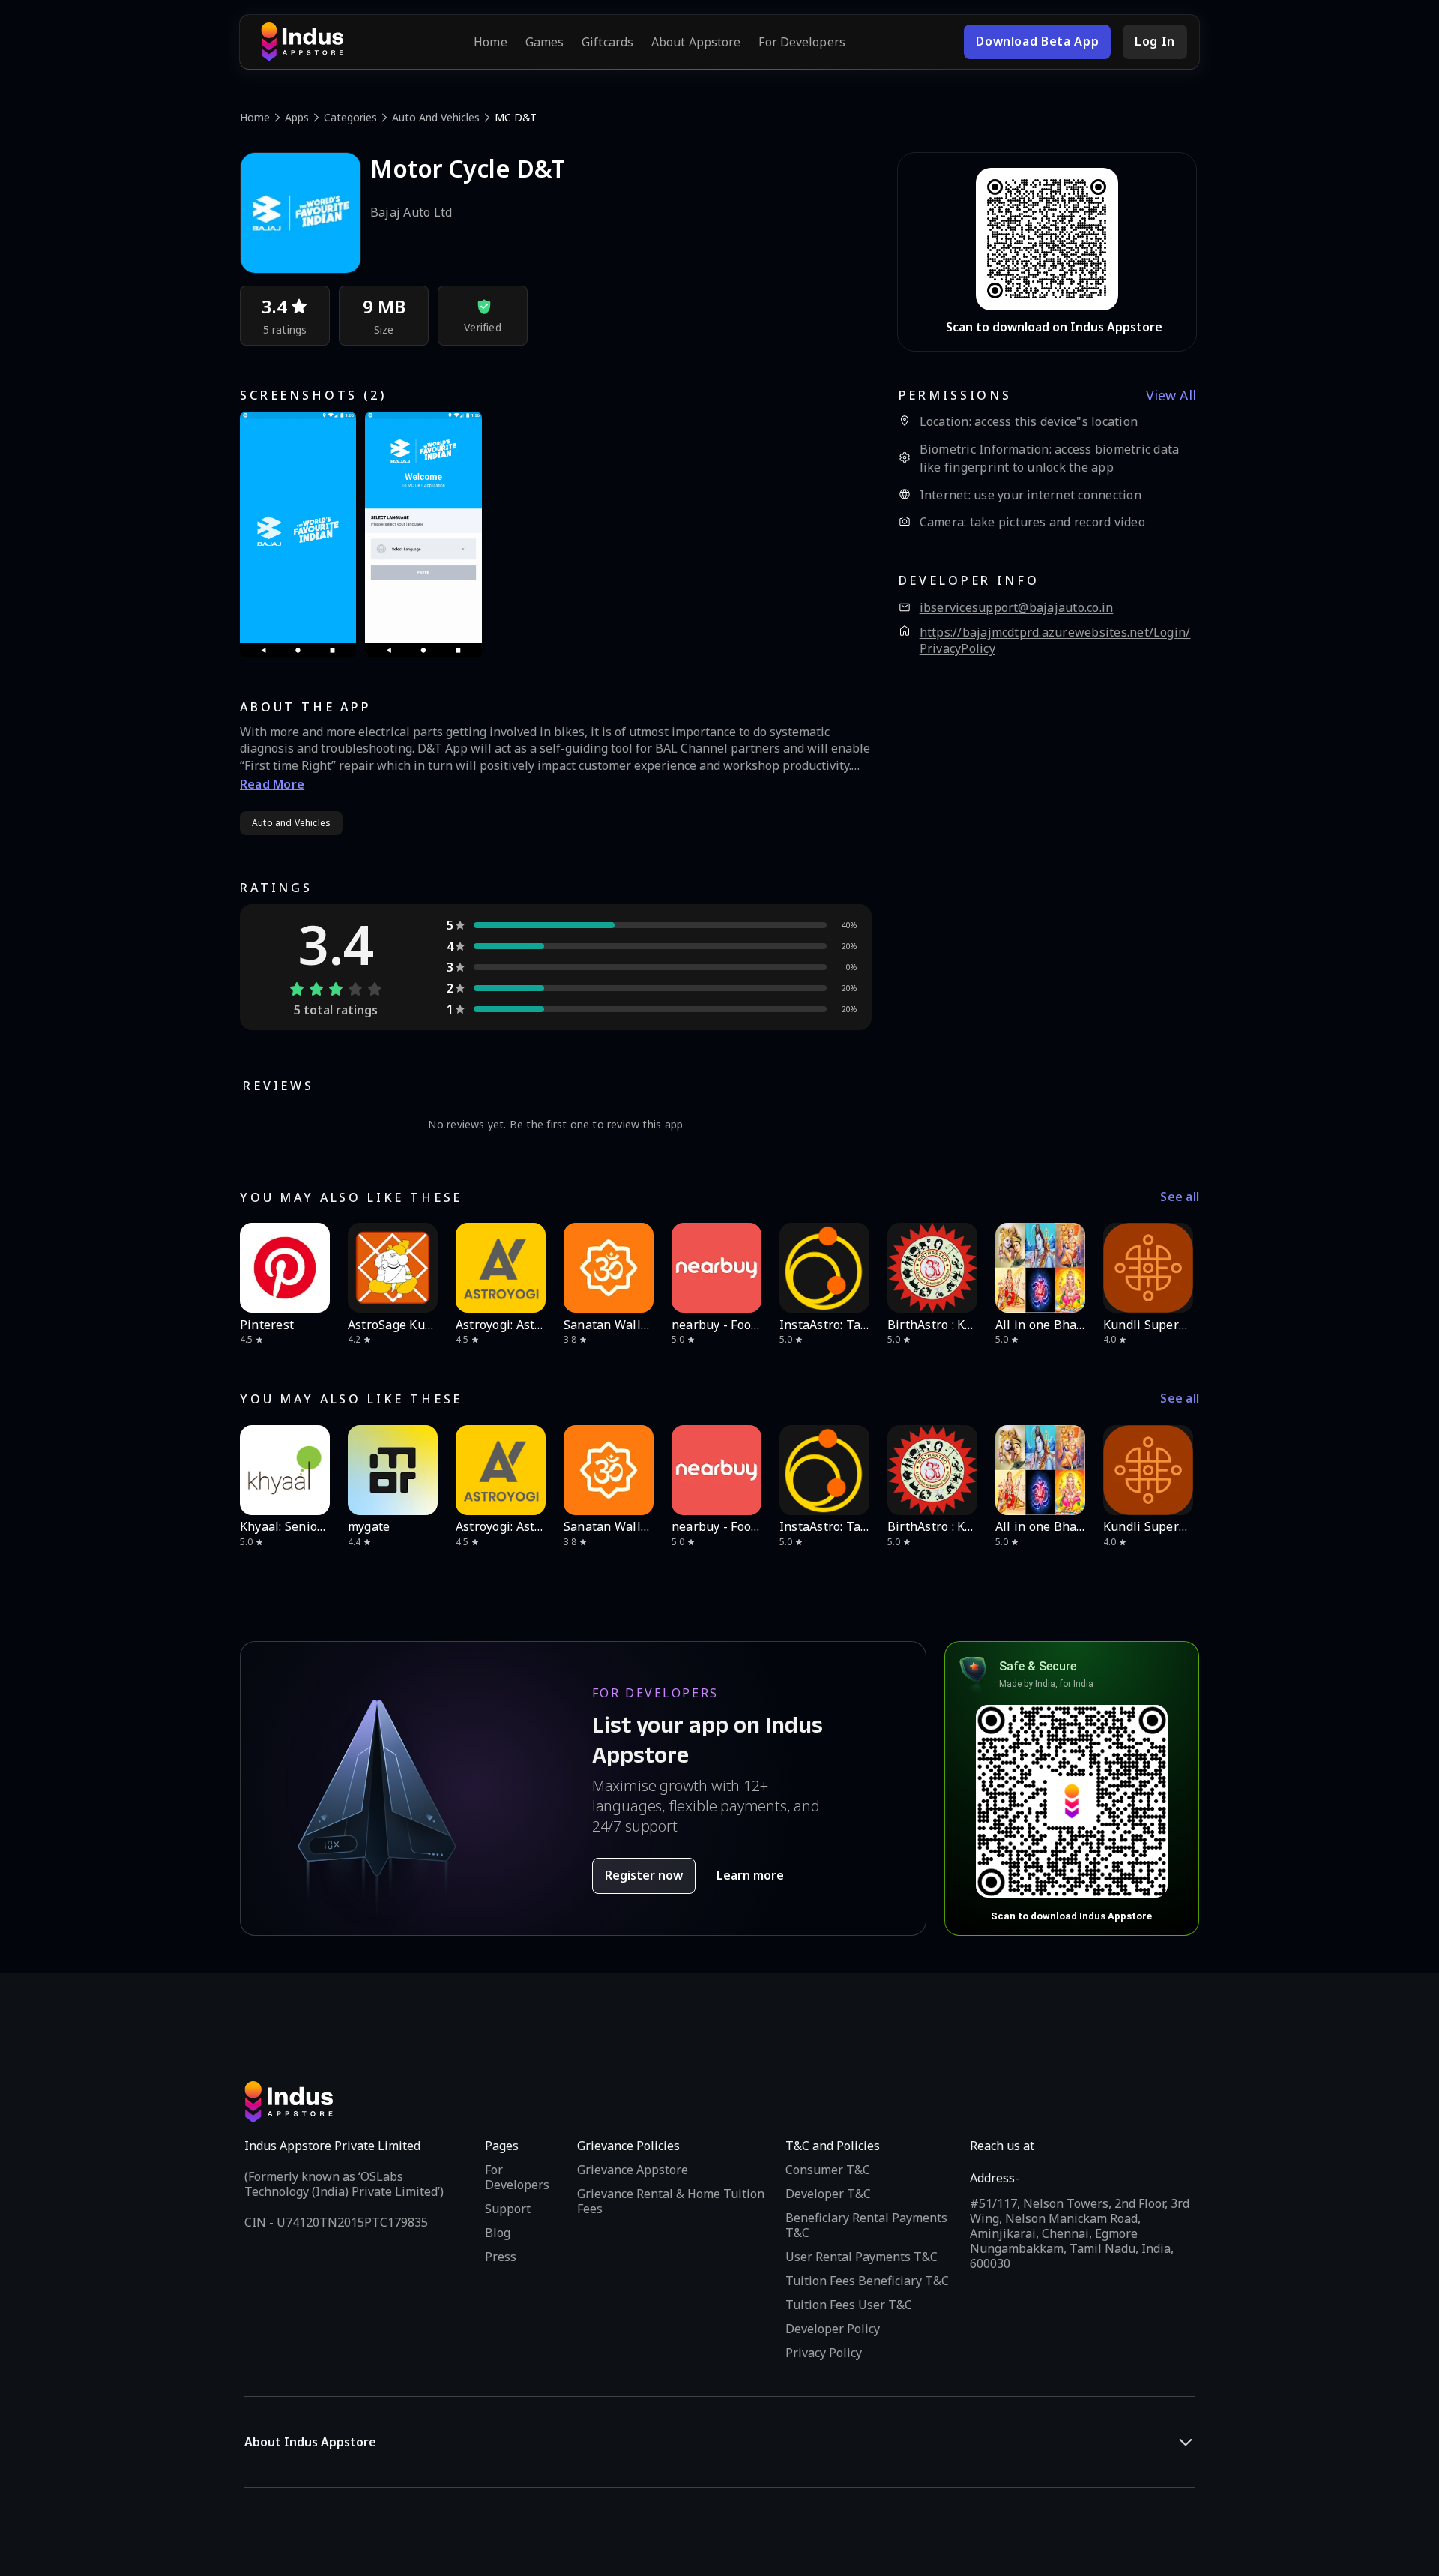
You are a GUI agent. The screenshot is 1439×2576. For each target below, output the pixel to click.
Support (508, 2209)
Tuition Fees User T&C (849, 2305)
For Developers (802, 42)
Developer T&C (828, 2194)
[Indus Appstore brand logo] (302, 42)
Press (501, 2257)
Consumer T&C (828, 2170)
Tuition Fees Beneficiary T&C (867, 2281)
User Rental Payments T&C (862, 2257)
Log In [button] (1155, 41)
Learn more (750, 1875)
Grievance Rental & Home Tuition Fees (671, 2201)
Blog (498, 2233)
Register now (644, 1875)
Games (545, 42)
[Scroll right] (1178, 1268)
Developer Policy (833, 2329)
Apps (297, 117)
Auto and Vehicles (436, 117)
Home (490, 42)
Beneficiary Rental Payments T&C (866, 2225)
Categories (350, 117)
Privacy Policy (824, 2353)
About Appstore (696, 42)
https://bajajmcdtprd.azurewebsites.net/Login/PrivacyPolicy (1055, 641)
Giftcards (607, 42)
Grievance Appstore (633, 2170)
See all (1180, 1197)
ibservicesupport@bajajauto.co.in (1017, 608)
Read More (272, 784)
